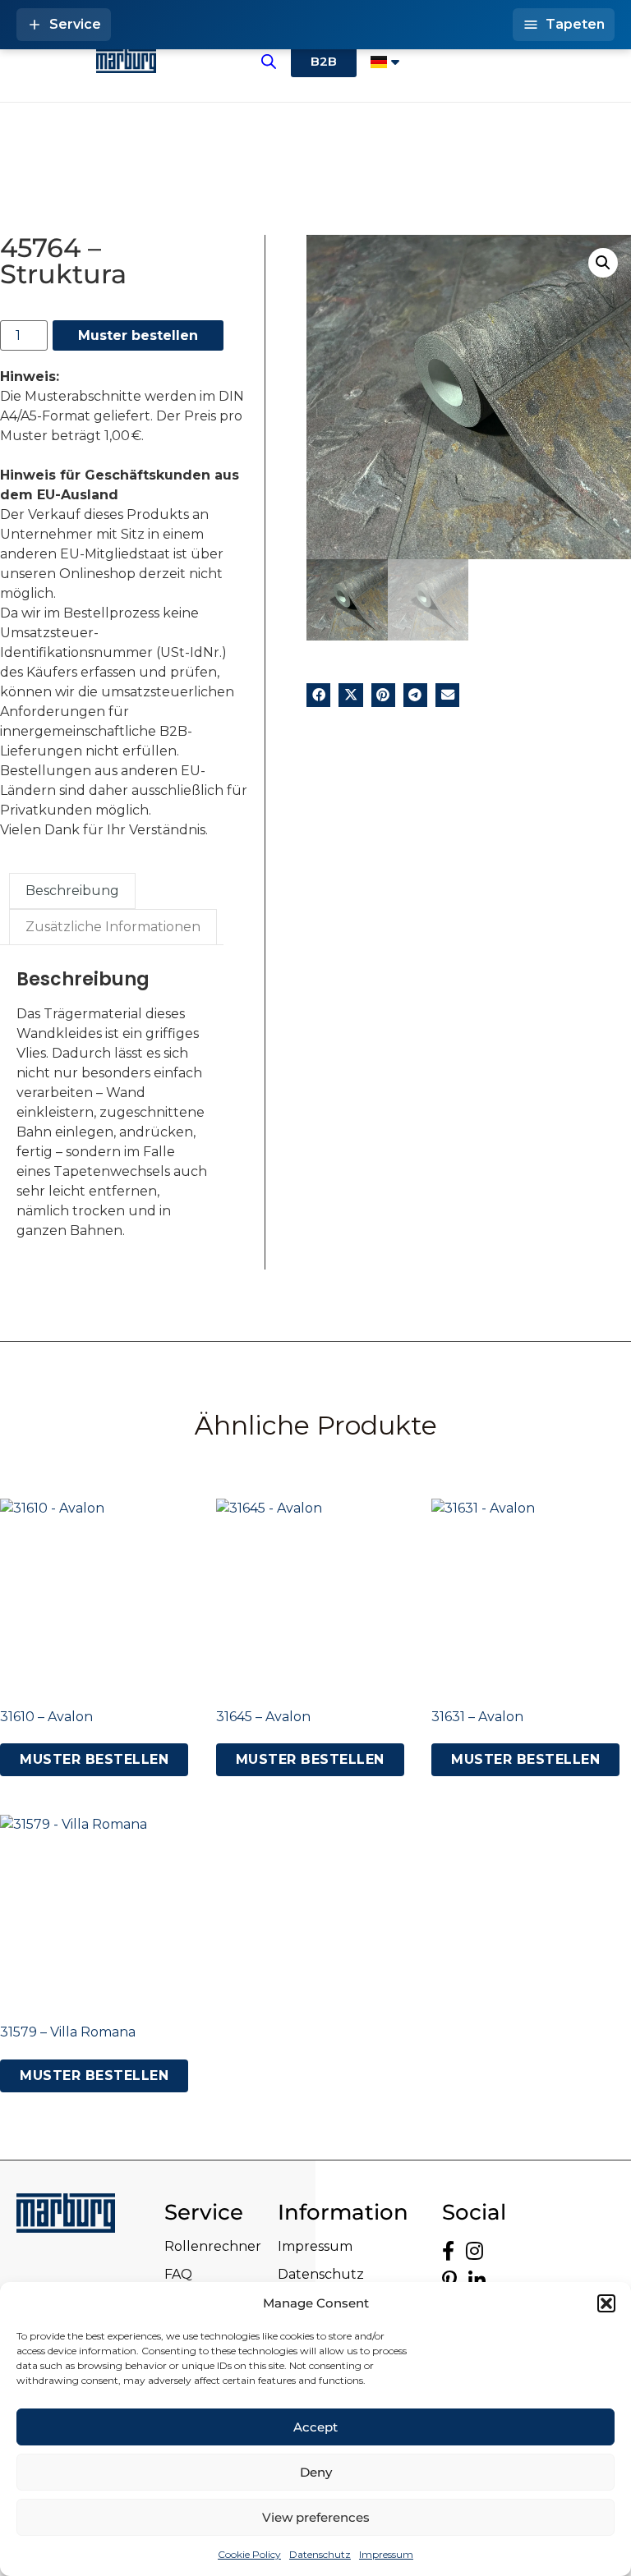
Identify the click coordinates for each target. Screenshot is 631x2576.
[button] (606, 2303)
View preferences (316, 2517)
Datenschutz (320, 2554)
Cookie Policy (249, 2554)
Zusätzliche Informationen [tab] (113, 927)
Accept (315, 2427)
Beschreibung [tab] (72, 891)
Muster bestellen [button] (94, 1759)
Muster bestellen (138, 335)
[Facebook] (448, 2251)
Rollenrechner (213, 2246)
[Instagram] (474, 2251)
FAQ (178, 2274)
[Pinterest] (449, 2281)
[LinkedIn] (477, 2281)
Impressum (386, 2554)
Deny (316, 2472)
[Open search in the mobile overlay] (269, 62)
